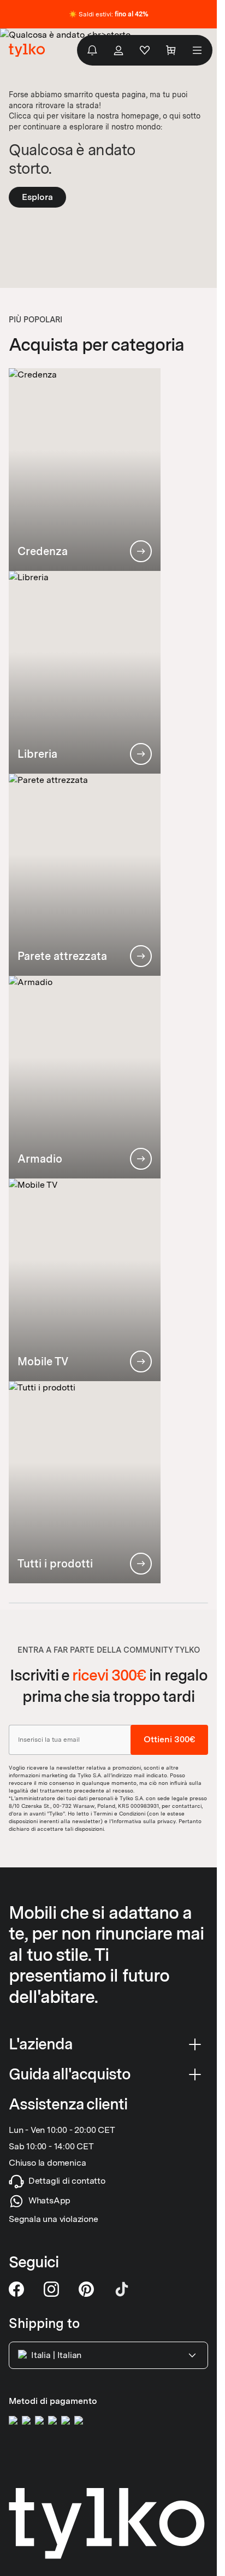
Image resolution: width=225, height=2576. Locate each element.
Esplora (37, 197)
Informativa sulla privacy (144, 1821)
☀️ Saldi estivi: (109, 14)
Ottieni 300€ (169, 1740)
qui (39, 116)
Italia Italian (56, 2355)
